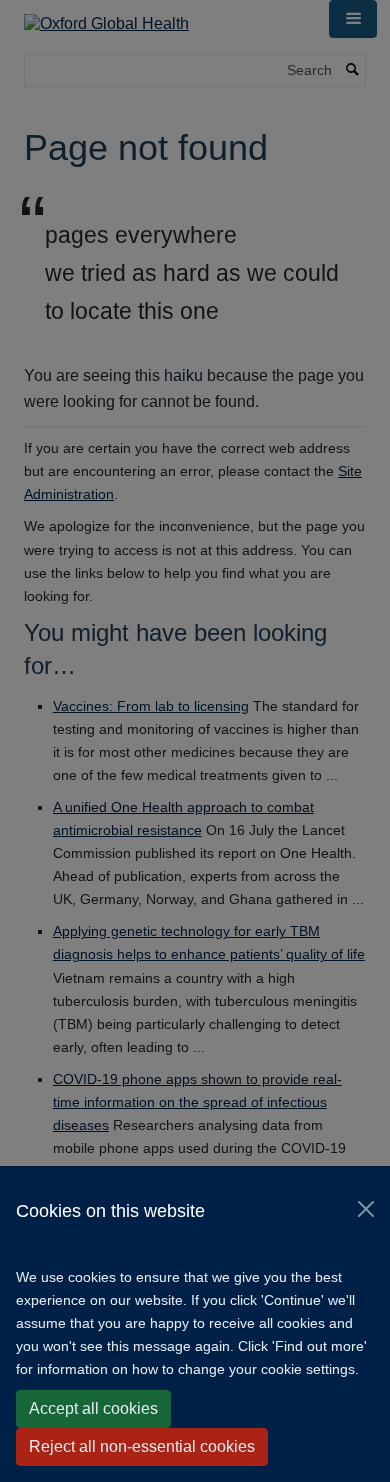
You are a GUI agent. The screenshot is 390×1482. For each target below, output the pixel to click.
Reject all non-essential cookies (142, 1446)
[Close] (366, 1209)
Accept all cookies (93, 1408)
